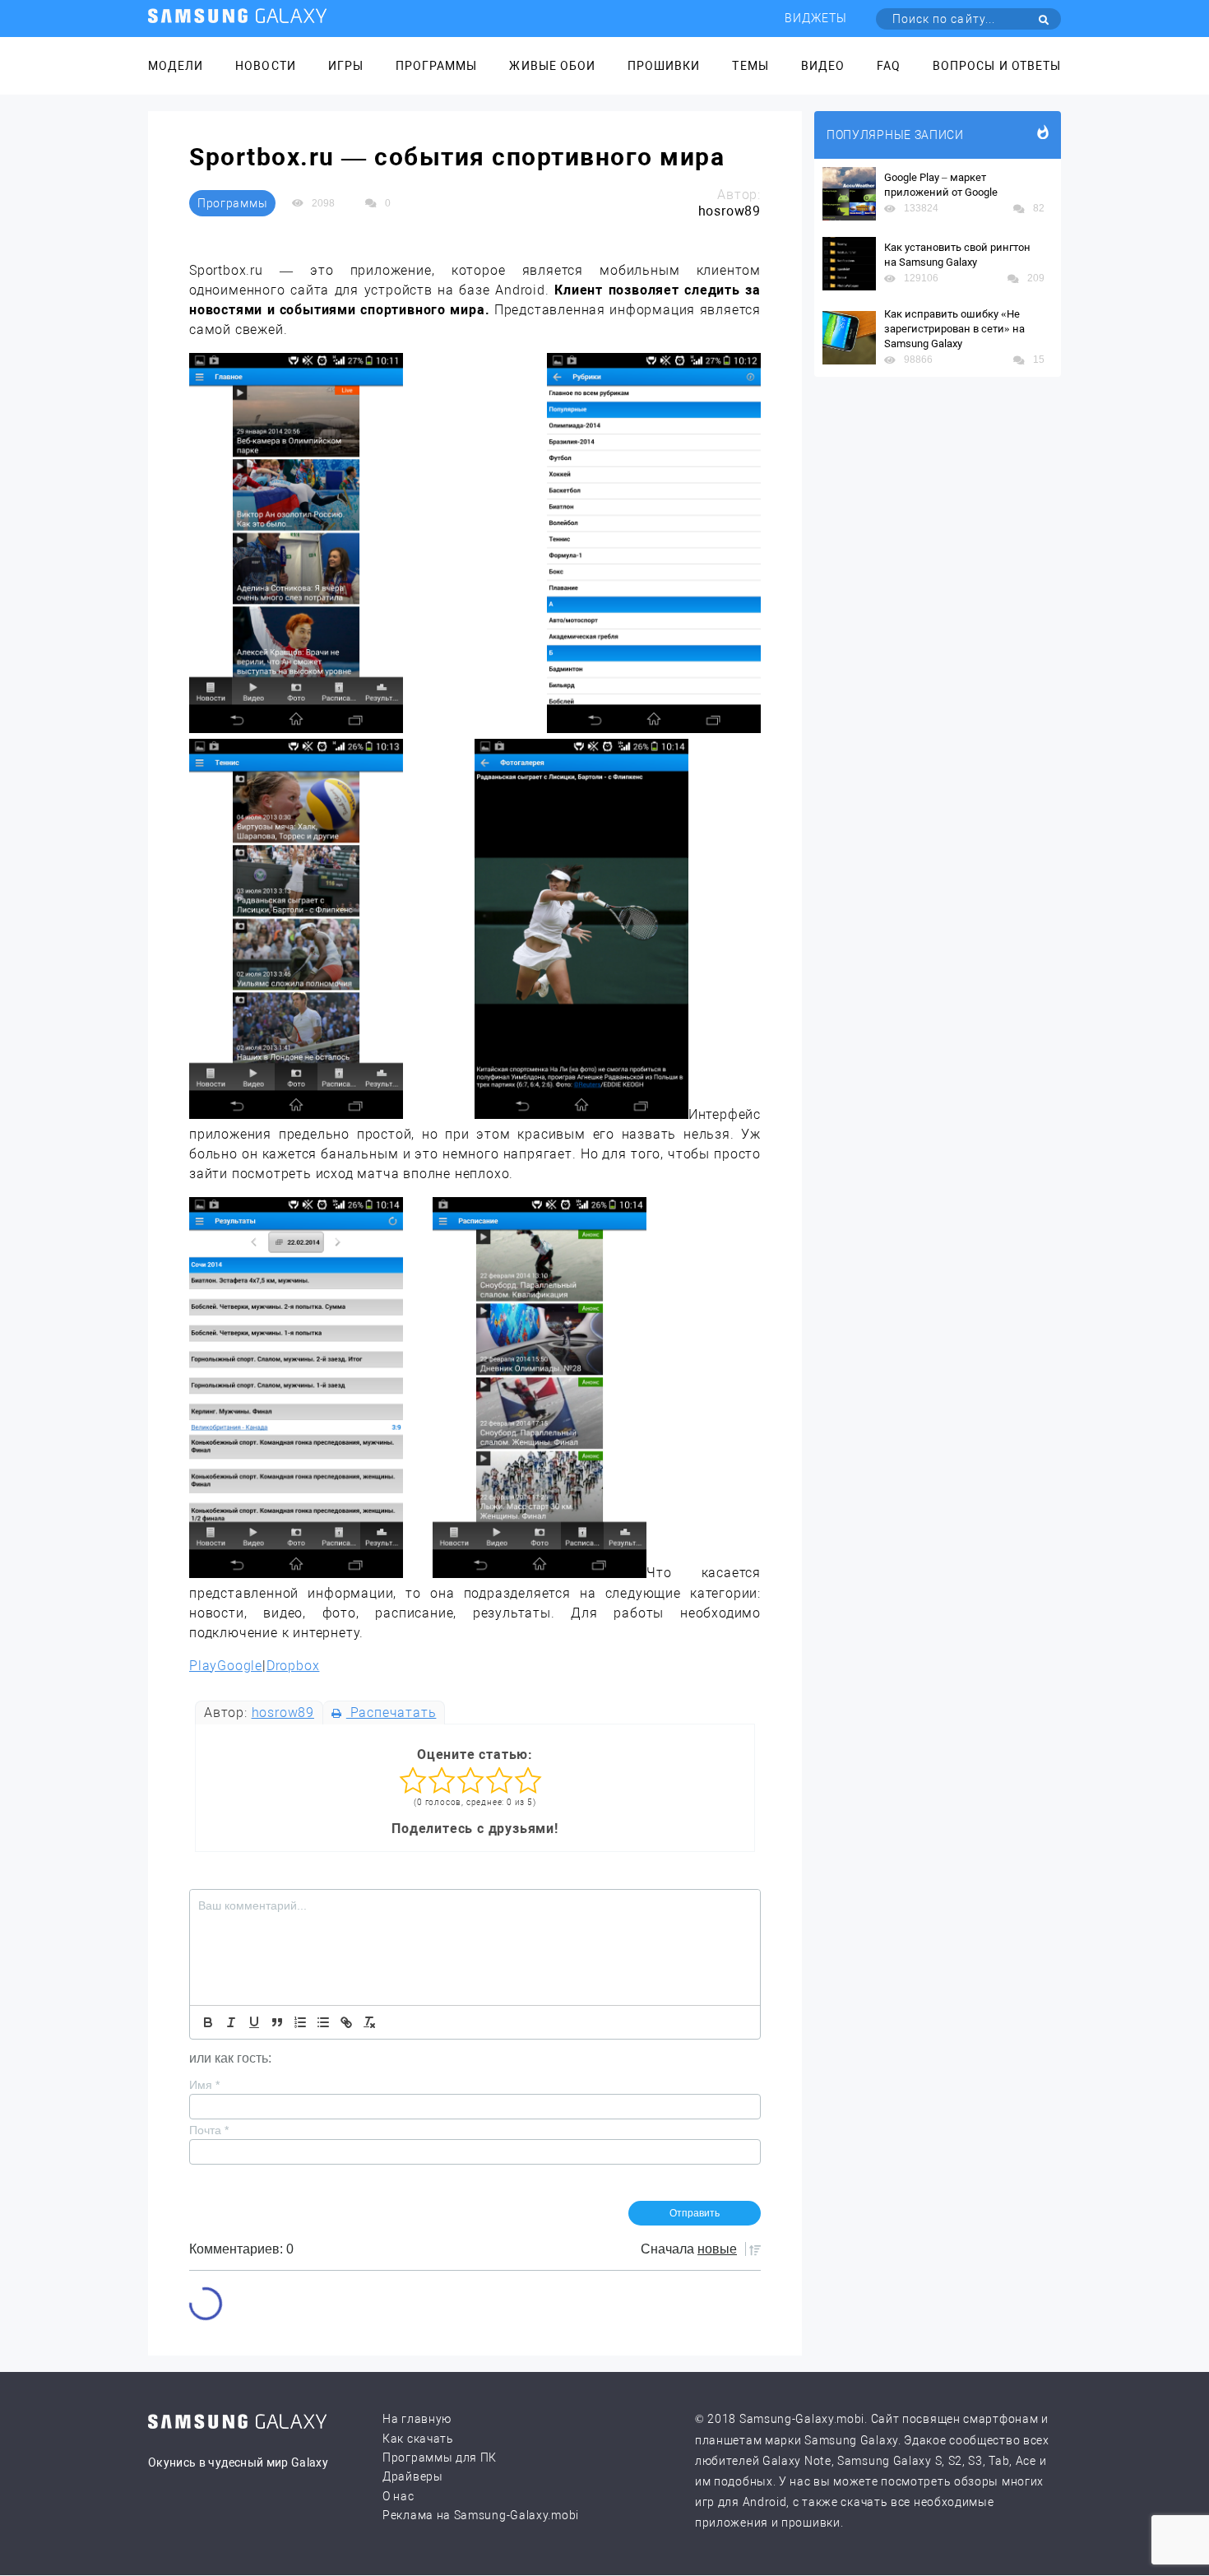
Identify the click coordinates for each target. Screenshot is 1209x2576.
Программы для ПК (440, 2458)
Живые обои (552, 66)
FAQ (889, 66)
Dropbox (293, 1666)
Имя (204, 2085)
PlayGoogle (226, 1666)
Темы (750, 66)
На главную (417, 2419)
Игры (346, 66)
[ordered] (300, 2022)
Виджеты (816, 18)
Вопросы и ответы (997, 66)
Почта (209, 2130)
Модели (176, 66)
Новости (265, 66)
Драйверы (413, 2476)
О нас (398, 2496)
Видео (823, 66)
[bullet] (323, 2022)
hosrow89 (283, 1713)
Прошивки (664, 66)
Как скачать (418, 2439)
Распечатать (391, 1713)
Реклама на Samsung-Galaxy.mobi (481, 2515)
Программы (436, 66)
